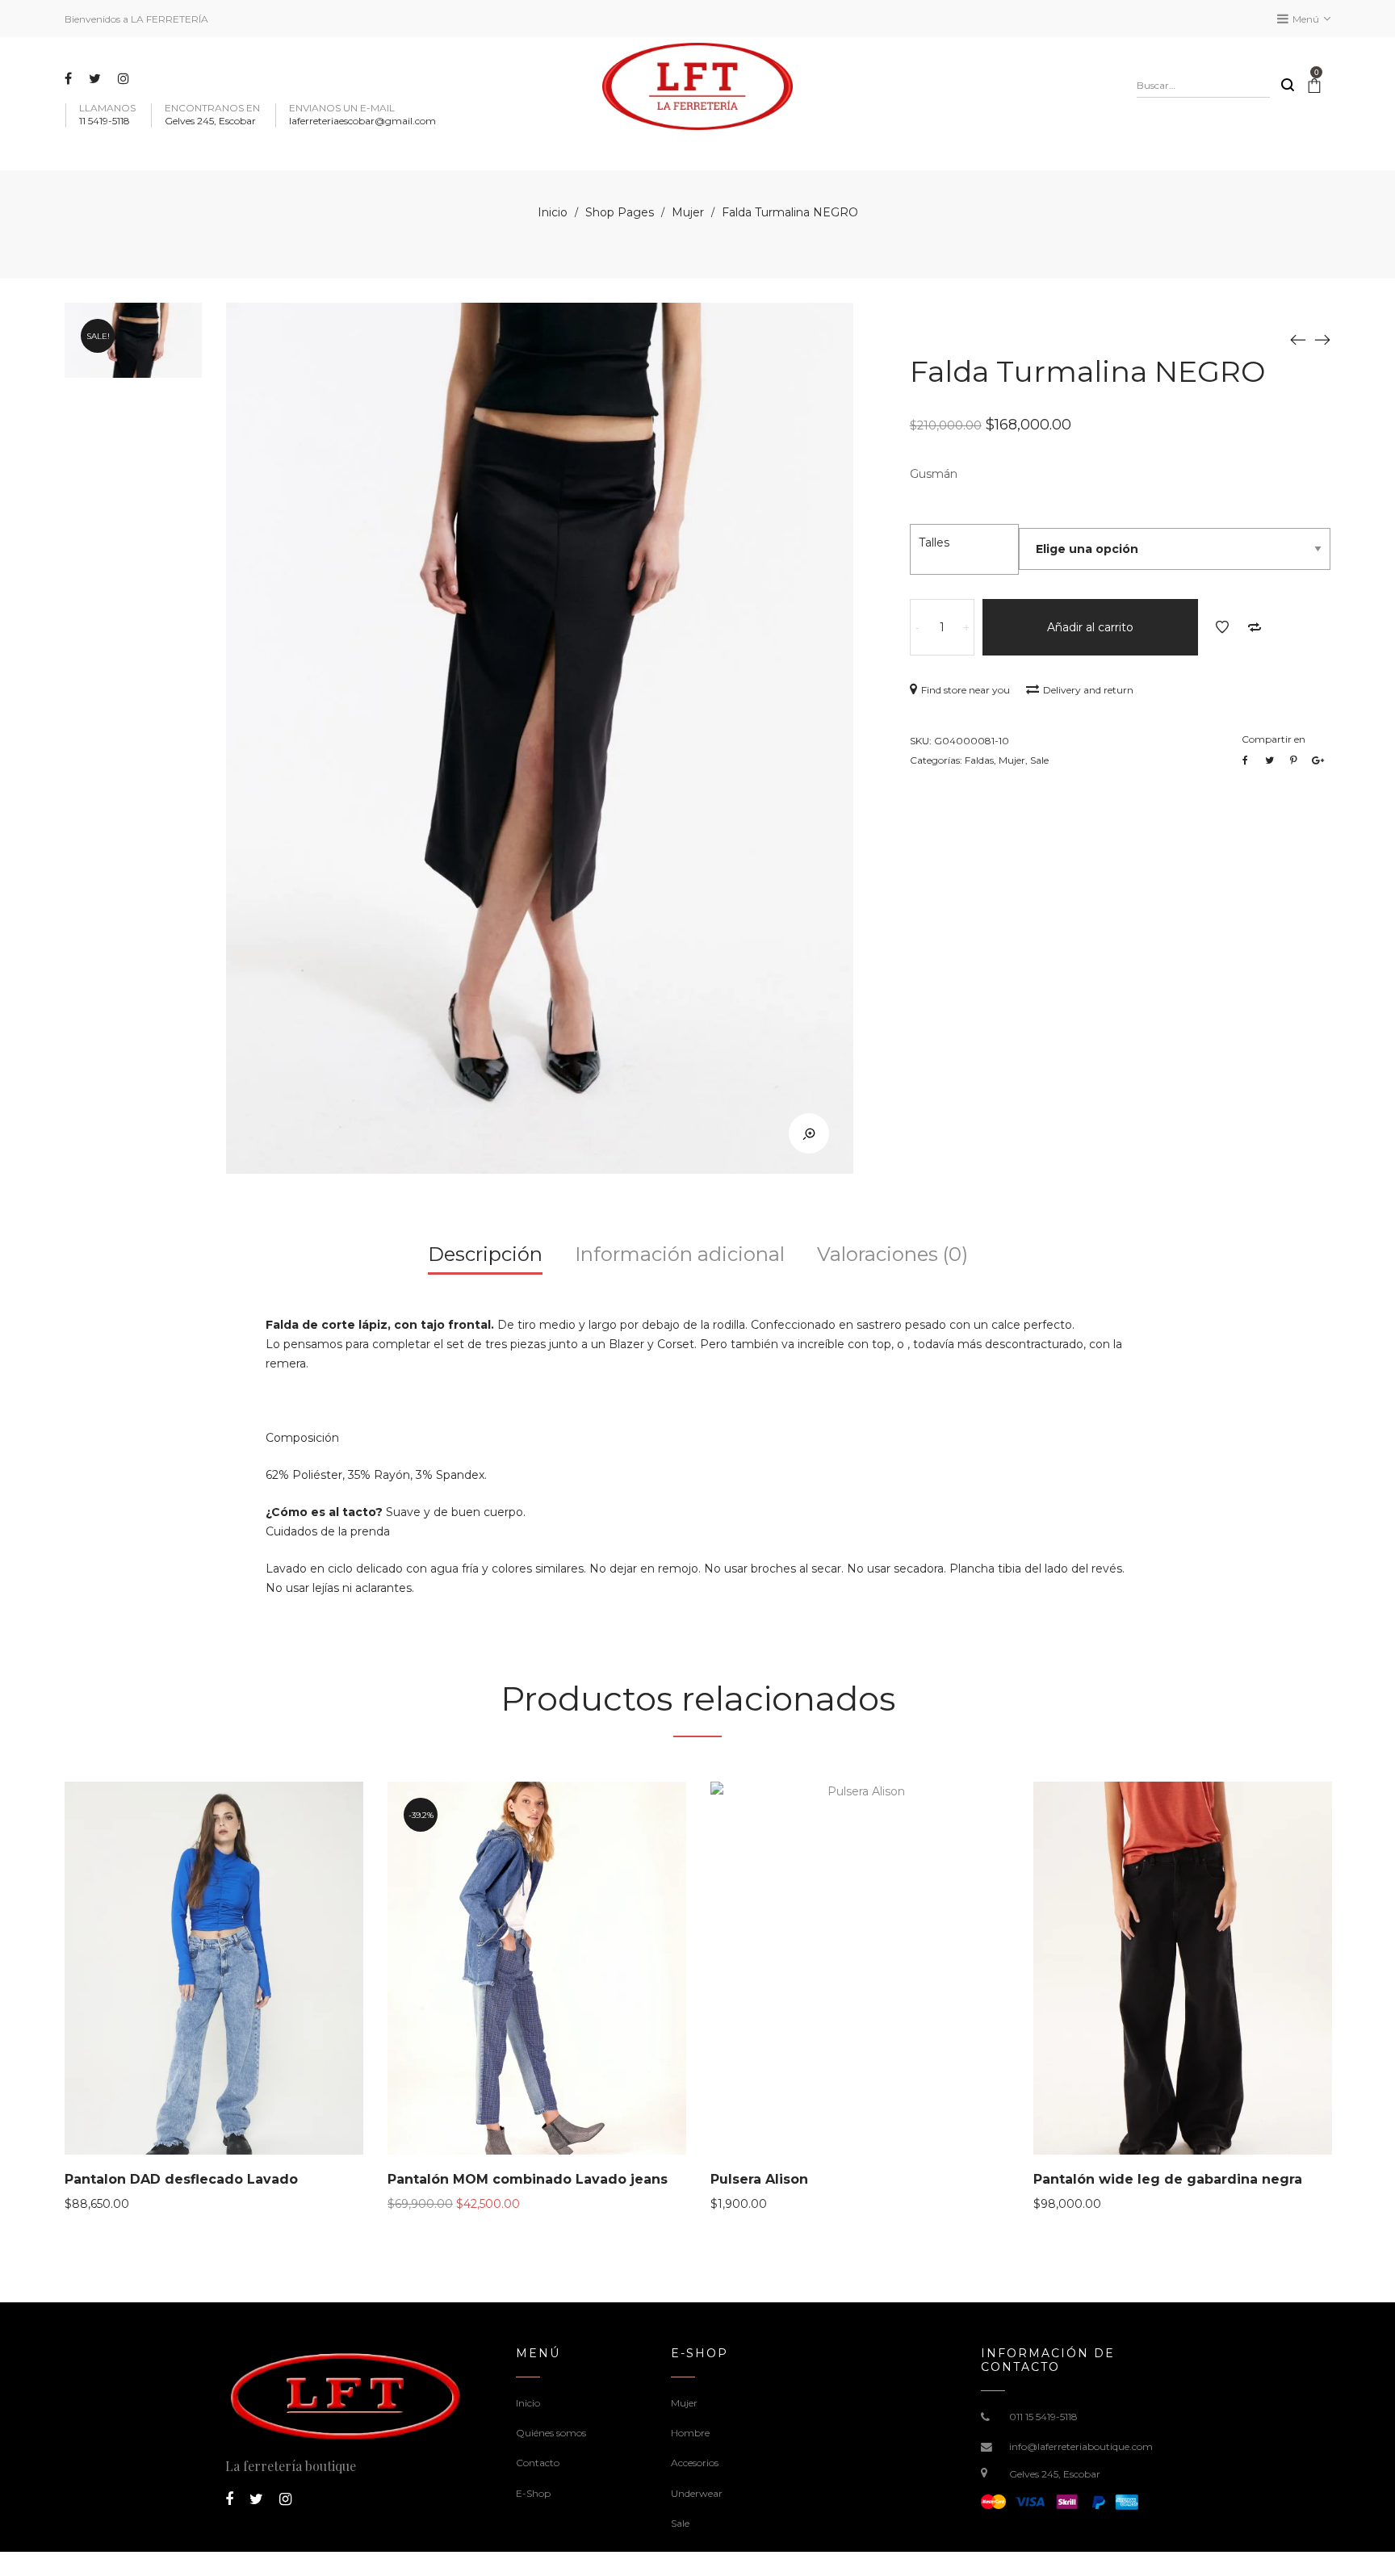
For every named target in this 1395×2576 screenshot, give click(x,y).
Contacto (538, 2463)
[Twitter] (97, 78)
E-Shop (533, 2493)
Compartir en (1274, 739)
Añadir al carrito (1090, 627)
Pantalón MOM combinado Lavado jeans (528, 2179)
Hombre (690, 2433)
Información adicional (680, 1254)
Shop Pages (620, 212)
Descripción (485, 1254)
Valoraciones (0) (892, 1254)
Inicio (553, 212)
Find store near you (966, 690)
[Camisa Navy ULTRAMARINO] (1298, 339)
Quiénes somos (551, 2433)
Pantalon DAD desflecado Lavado (181, 2179)
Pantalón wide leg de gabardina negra (1168, 2179)
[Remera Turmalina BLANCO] (1322, 339)
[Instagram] (126, 78)
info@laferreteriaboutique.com (1081, 2446)
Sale (1039, 760)
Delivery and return (1088, 690)
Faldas (979, 760)
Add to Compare (1255, 627)
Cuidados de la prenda (328, 1531)
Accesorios (695, 2463)
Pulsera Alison (759, 2179)
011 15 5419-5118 (1043, 2417)
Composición (302, 1438)
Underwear (697, 2493)
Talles (934, 542)
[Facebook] (70, 78)
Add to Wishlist (1222, 627)
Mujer (688, 212)
